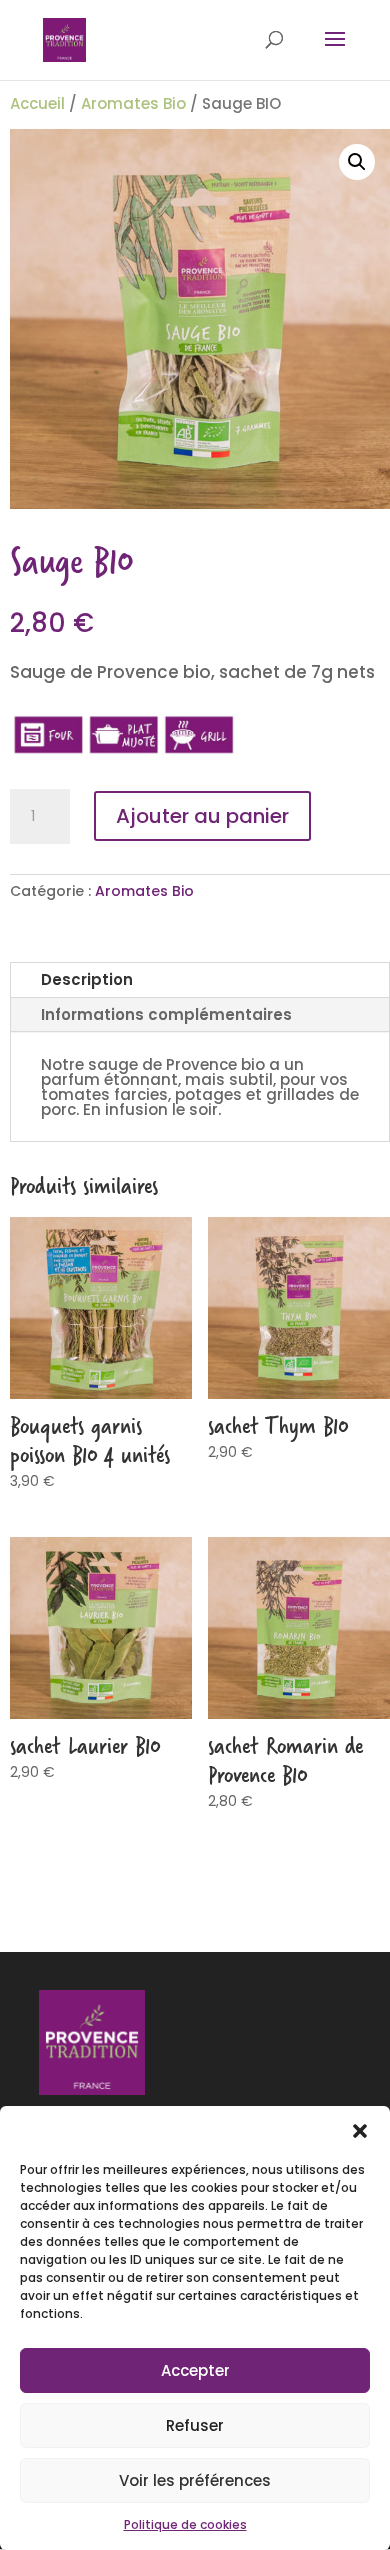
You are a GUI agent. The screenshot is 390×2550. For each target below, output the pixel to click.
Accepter (195, 2370)
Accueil (37, 103)
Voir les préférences (195, 2480)
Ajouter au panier (202, 816)
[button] (360, 2131)
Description (87, 979)
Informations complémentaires (166, 1014)
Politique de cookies (185, 2524)
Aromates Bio (133, 103)
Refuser (195, 2425)
